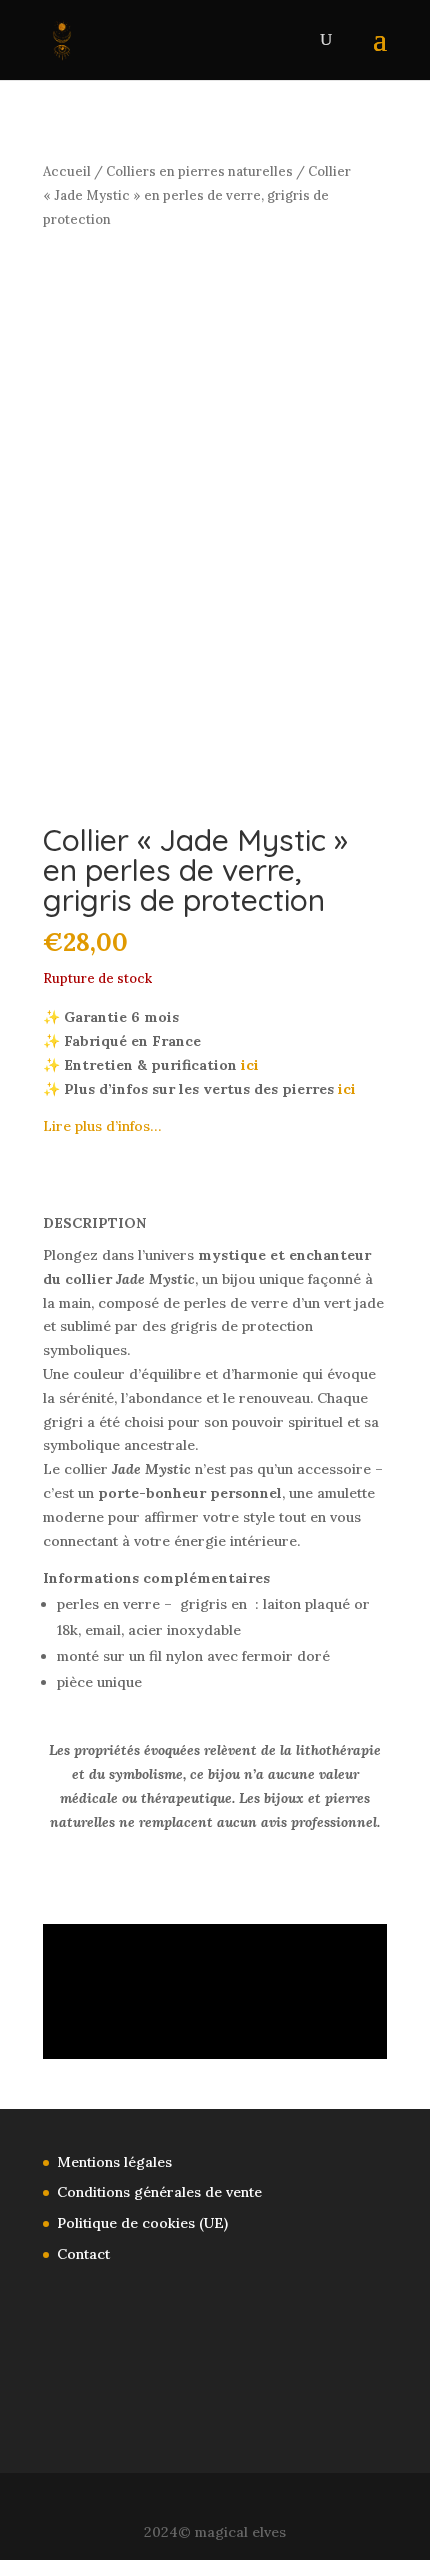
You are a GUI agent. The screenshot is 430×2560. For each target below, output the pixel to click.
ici (250, 1065)
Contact (83, 2254)
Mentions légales (114, 2162)
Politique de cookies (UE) (142, 2223)
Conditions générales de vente (159, 2192)
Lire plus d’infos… (102, 1126)
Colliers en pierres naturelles (199, 171)
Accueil (67, 171)
